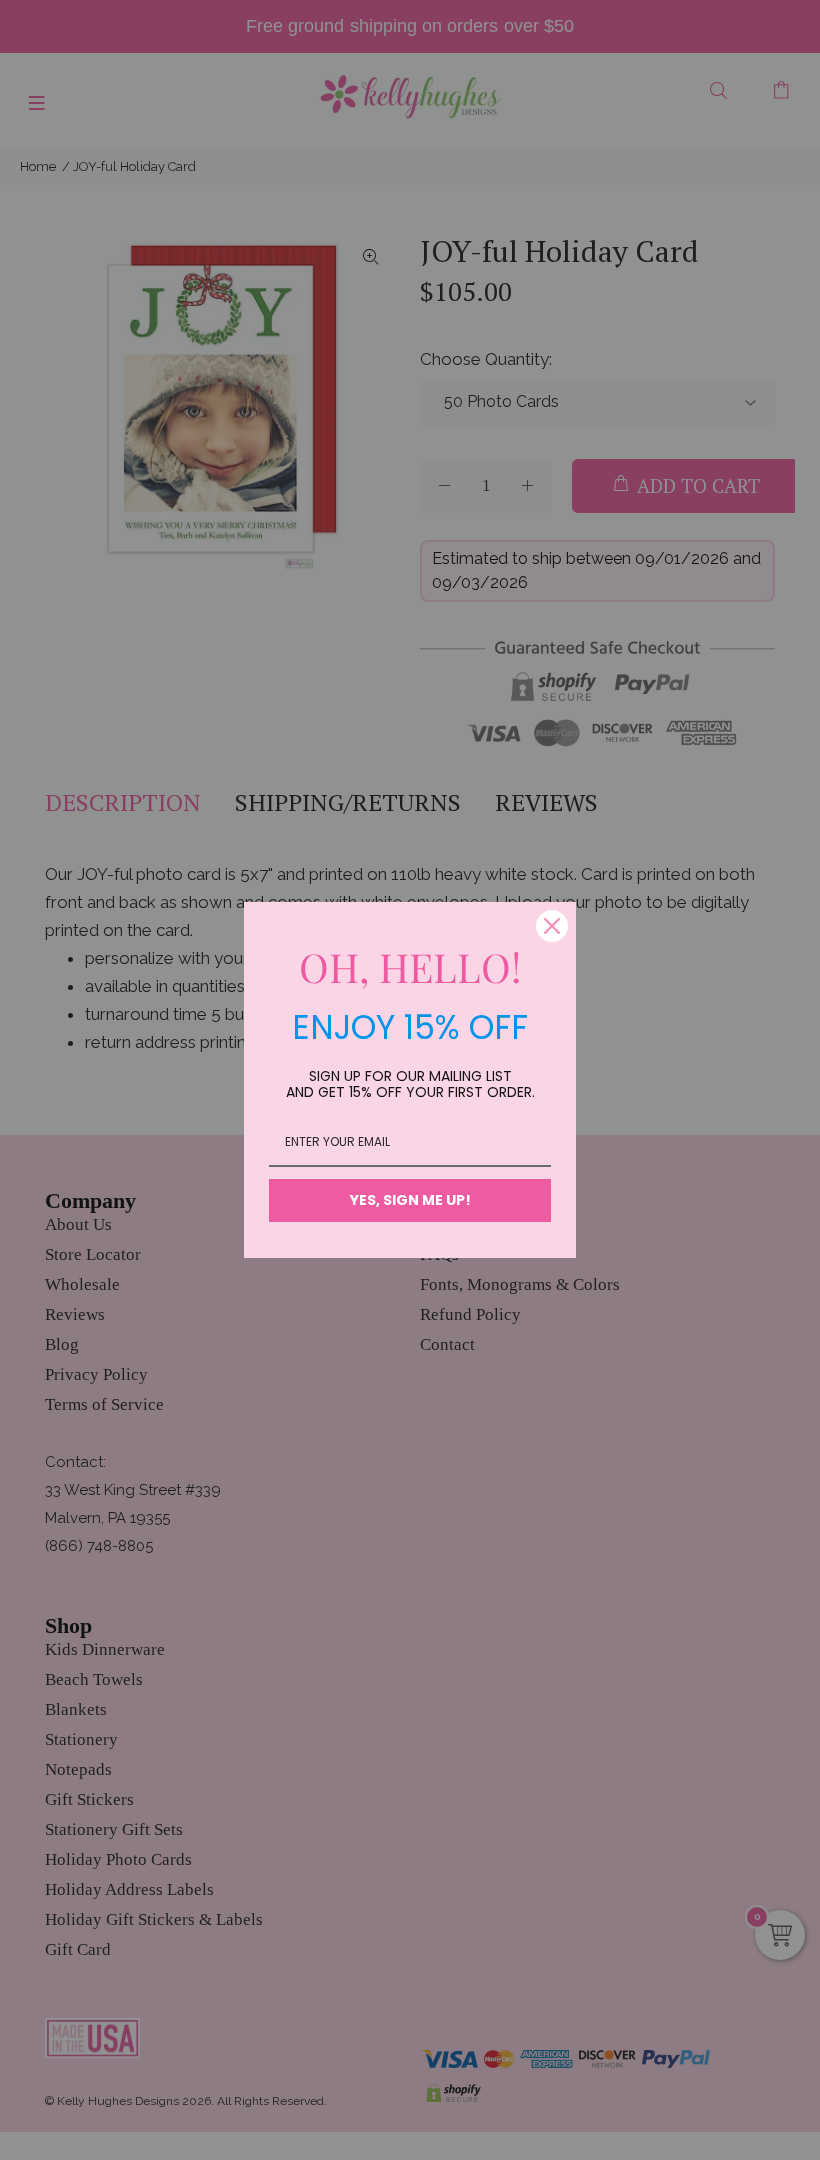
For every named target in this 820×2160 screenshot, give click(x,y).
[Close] (552, 926)
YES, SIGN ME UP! (410, 1200)
